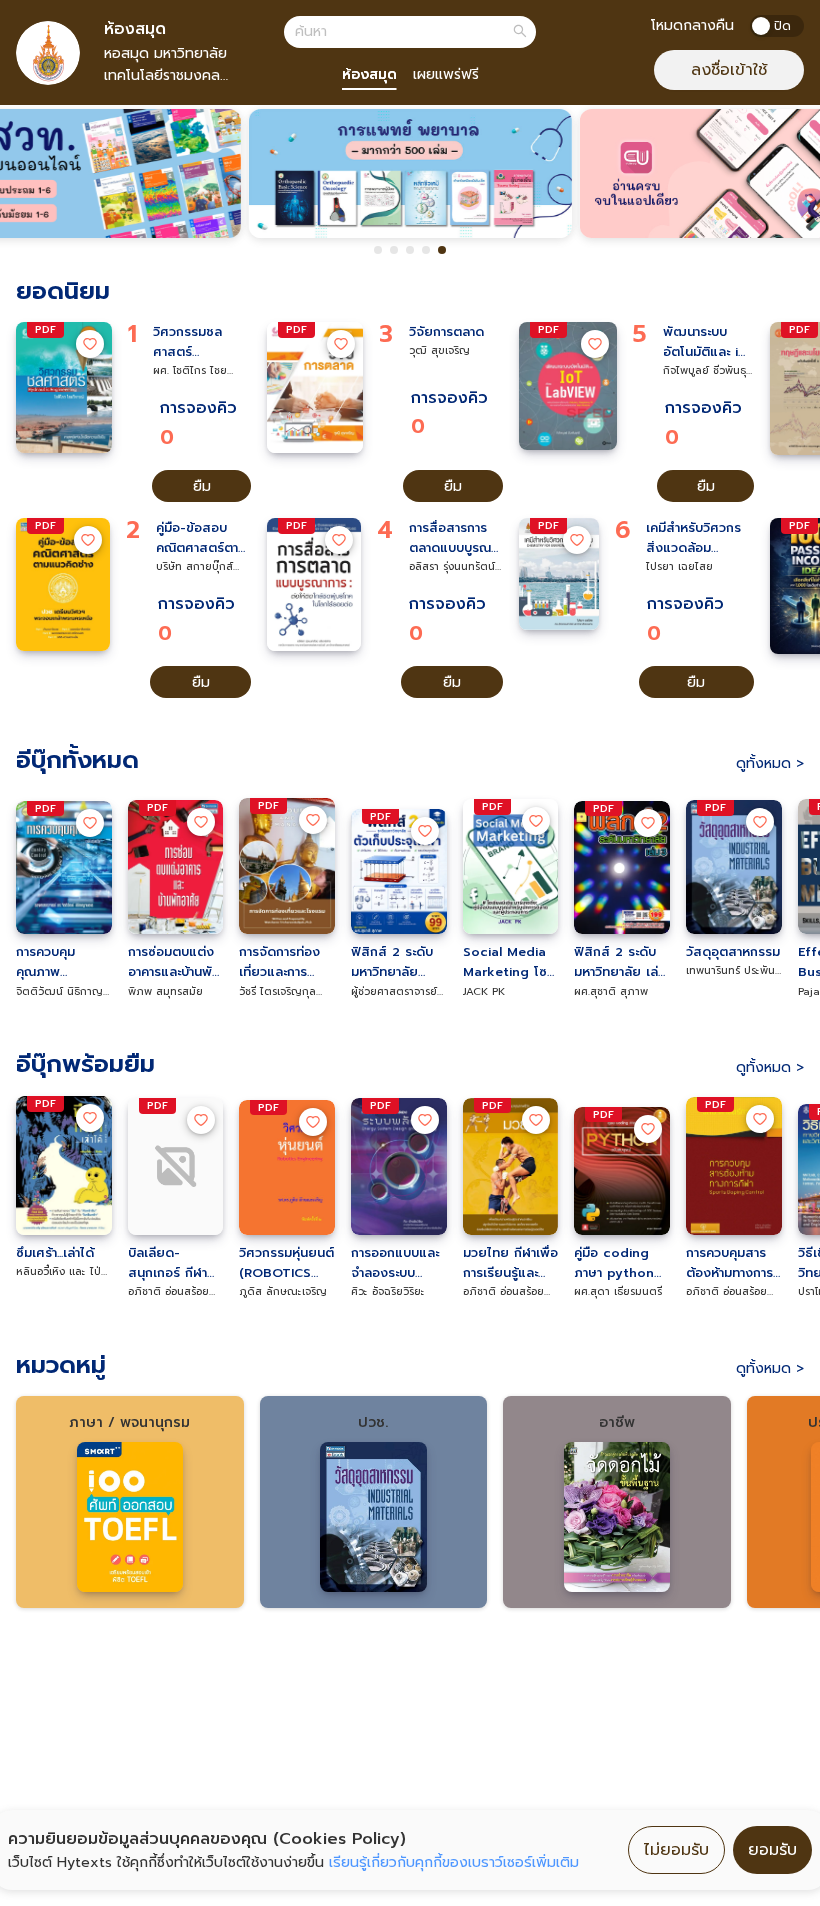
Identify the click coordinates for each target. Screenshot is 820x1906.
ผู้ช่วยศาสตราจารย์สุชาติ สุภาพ (394, 991)
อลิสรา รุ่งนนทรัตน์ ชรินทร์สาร (452, 566)
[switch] (777, 26)
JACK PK (484, 991)
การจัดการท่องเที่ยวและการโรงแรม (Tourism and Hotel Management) (283, 962)
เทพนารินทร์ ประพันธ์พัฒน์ (733, 970)
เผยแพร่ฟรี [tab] (446, 74)
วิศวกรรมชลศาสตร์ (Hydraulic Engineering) (193, 342)
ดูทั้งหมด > (770, 763)
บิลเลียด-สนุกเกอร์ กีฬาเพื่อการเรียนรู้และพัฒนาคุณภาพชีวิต (167, 1263)
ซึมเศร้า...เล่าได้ (55, 1252)
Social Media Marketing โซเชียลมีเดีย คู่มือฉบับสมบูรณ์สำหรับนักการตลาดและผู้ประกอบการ (507, 962)
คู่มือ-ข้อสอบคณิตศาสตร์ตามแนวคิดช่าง (201, 538)
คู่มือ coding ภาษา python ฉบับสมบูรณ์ (614, 1263)
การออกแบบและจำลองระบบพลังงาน (395, 1263)
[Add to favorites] (90, 344)
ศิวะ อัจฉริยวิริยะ (388, 1291)
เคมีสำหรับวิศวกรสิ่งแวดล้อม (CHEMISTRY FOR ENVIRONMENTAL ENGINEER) (700, 538)
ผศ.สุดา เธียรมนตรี (618, 1291)
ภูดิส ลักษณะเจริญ (283, 1291)
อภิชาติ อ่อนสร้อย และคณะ (168, 1291)
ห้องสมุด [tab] (369, 74)
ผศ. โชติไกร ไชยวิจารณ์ (190, 370)
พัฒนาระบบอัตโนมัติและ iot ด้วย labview (708, 342)
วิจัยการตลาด (446, 331)
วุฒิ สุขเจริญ (439, 350)
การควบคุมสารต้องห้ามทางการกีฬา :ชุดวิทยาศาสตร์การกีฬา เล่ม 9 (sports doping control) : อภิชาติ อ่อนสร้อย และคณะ (730, 1263)
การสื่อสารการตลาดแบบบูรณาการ (452, 538)
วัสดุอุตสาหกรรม (733, 951)
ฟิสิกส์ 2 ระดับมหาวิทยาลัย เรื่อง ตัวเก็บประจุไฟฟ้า (392, 962)
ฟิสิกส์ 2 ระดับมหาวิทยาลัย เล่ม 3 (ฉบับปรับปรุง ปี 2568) (620, 962)
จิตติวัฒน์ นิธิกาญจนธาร (59, 991)
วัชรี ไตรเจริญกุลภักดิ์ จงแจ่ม (277, 991)
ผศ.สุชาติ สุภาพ (611, 991)
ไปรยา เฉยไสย (679, 566)
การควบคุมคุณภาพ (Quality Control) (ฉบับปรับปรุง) (59, 962)
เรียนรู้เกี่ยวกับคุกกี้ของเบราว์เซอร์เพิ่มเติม (454, 1862)
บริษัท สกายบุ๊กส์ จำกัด (194, 566)
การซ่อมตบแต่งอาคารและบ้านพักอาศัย (174, 962)
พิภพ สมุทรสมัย (165, 991)
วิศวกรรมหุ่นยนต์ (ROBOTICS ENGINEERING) (286, 1263)
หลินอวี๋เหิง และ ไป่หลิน (58, 1271)
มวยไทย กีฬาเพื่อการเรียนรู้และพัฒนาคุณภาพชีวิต (510, 1263)
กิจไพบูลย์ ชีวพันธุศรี (704, 370)
